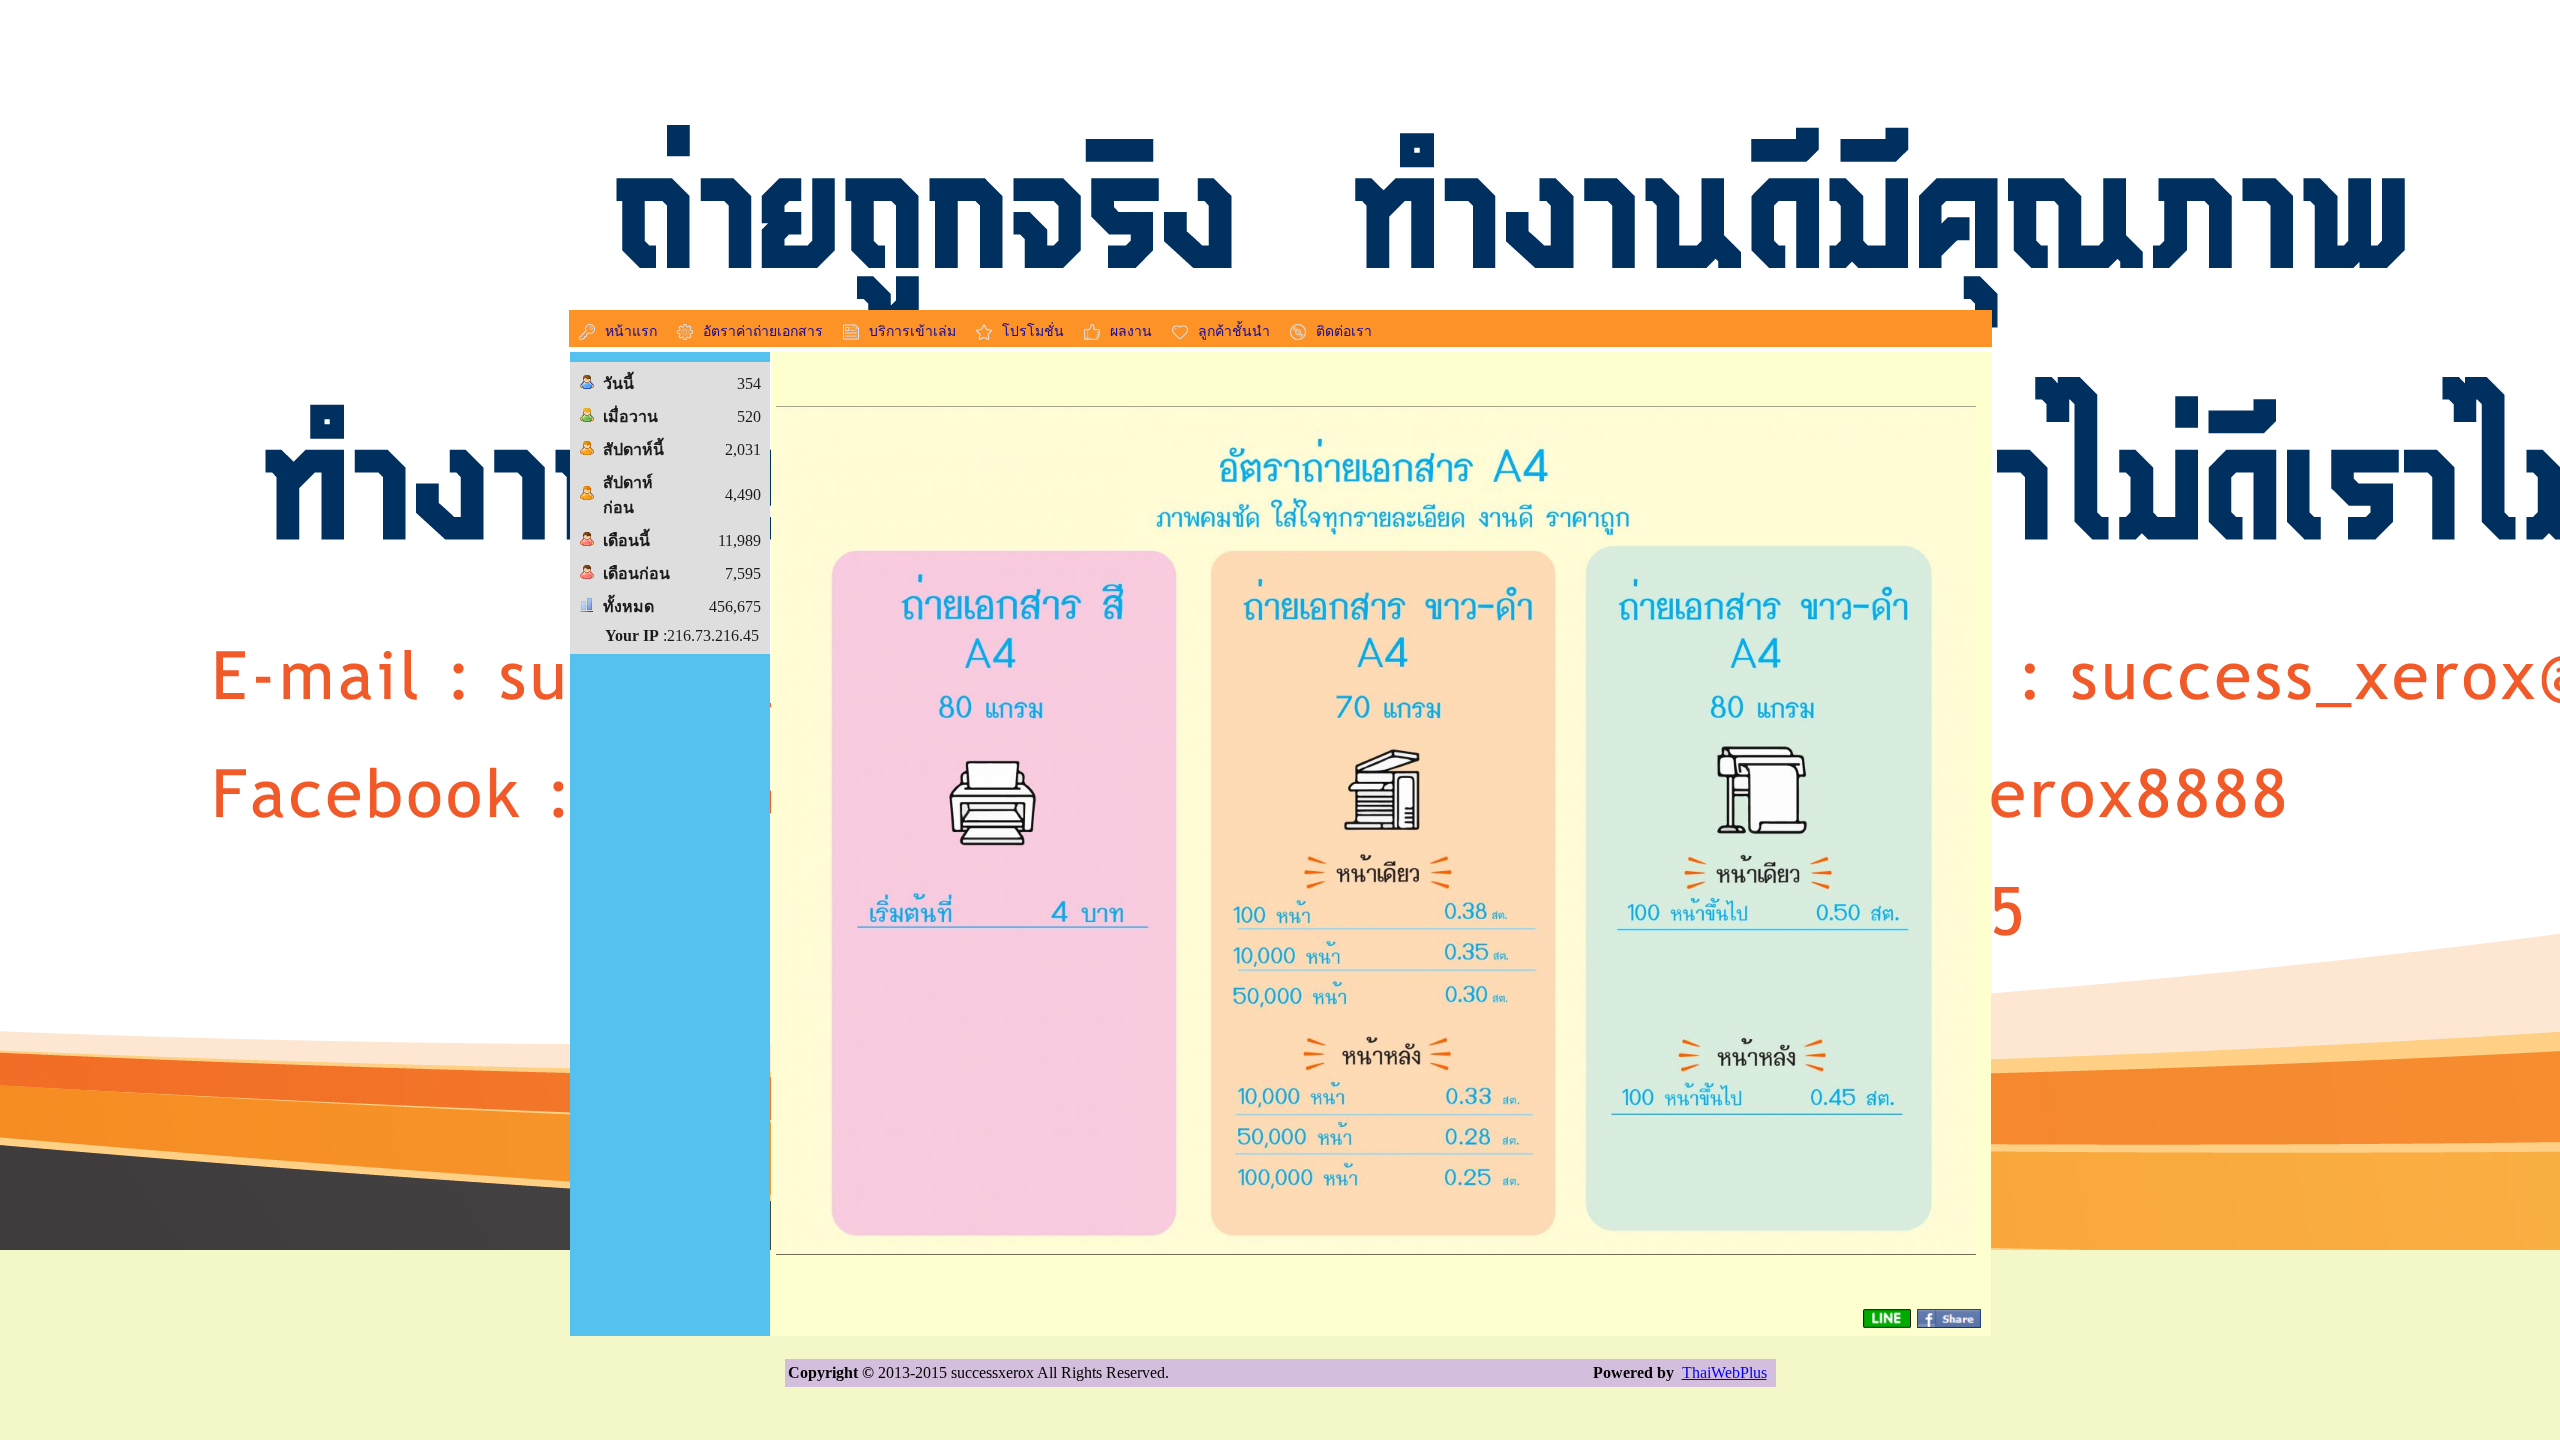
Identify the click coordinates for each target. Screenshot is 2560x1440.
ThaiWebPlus (1724, 1372)
